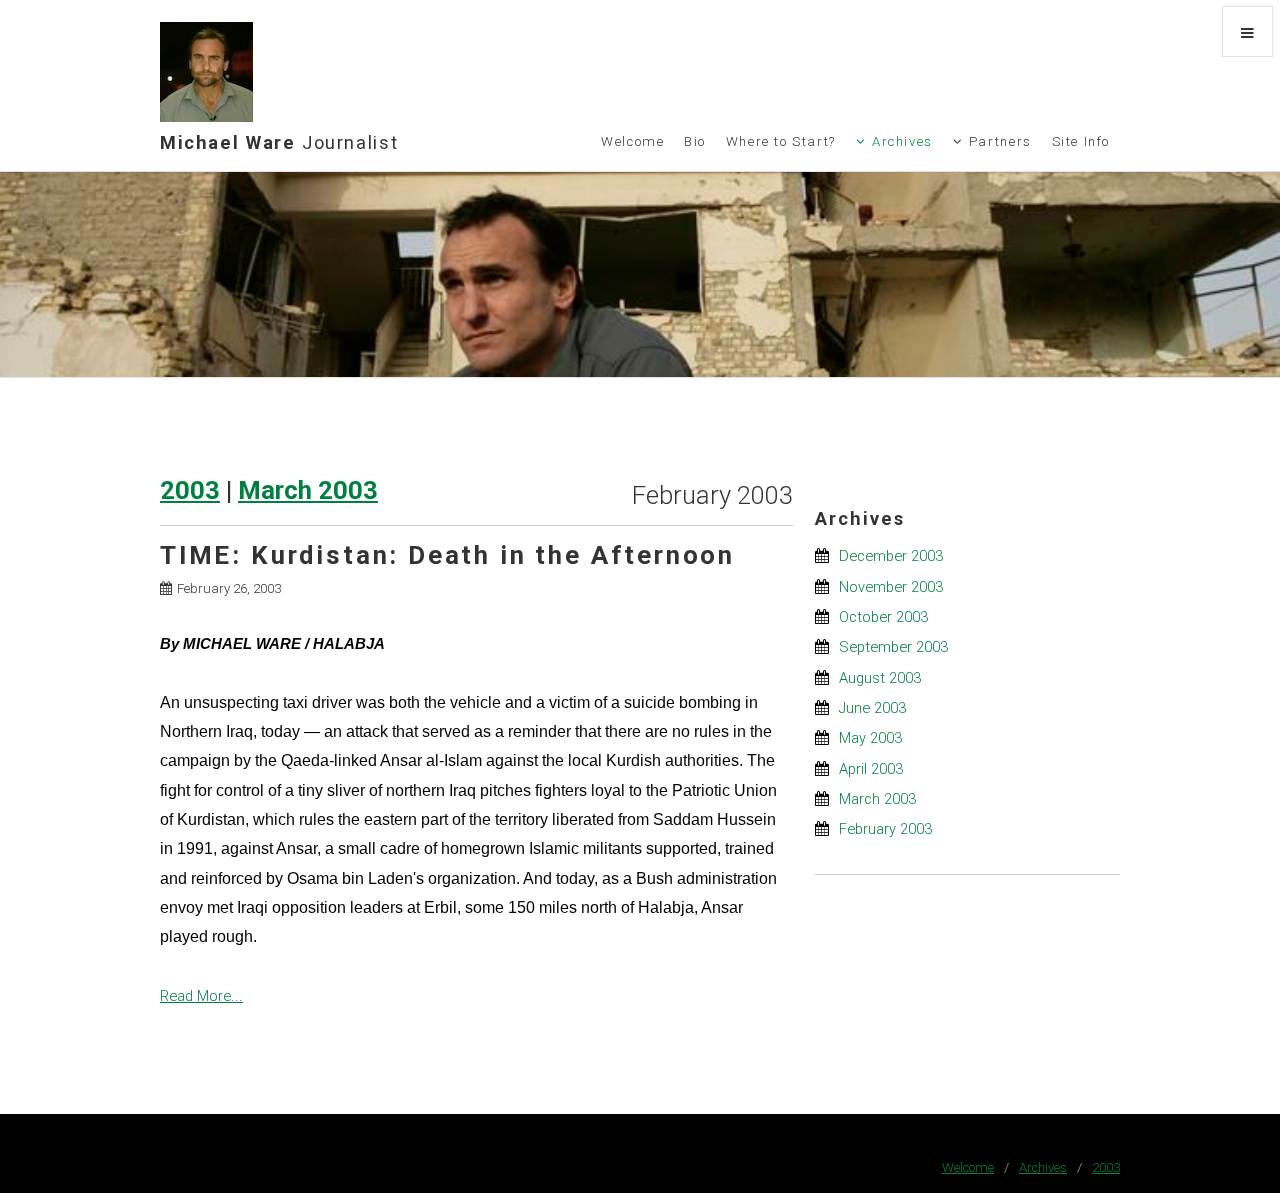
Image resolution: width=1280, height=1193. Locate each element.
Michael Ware (279, 142)
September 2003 (893, 647)
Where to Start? (781, 141)
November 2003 (891, 587)
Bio (695, 141)
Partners (1000, 141)
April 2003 (871, 769)
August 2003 (880, 678)
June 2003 (872, 708)
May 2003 (870, 738)
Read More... (201, 996)
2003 (190, 490)
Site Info (1081, 141)
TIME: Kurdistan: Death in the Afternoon (447, 555)
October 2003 (883, 617)
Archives (902, 141)
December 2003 (891, 556)
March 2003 (308, 490)
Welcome (632, 141)
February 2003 (885, 829)
